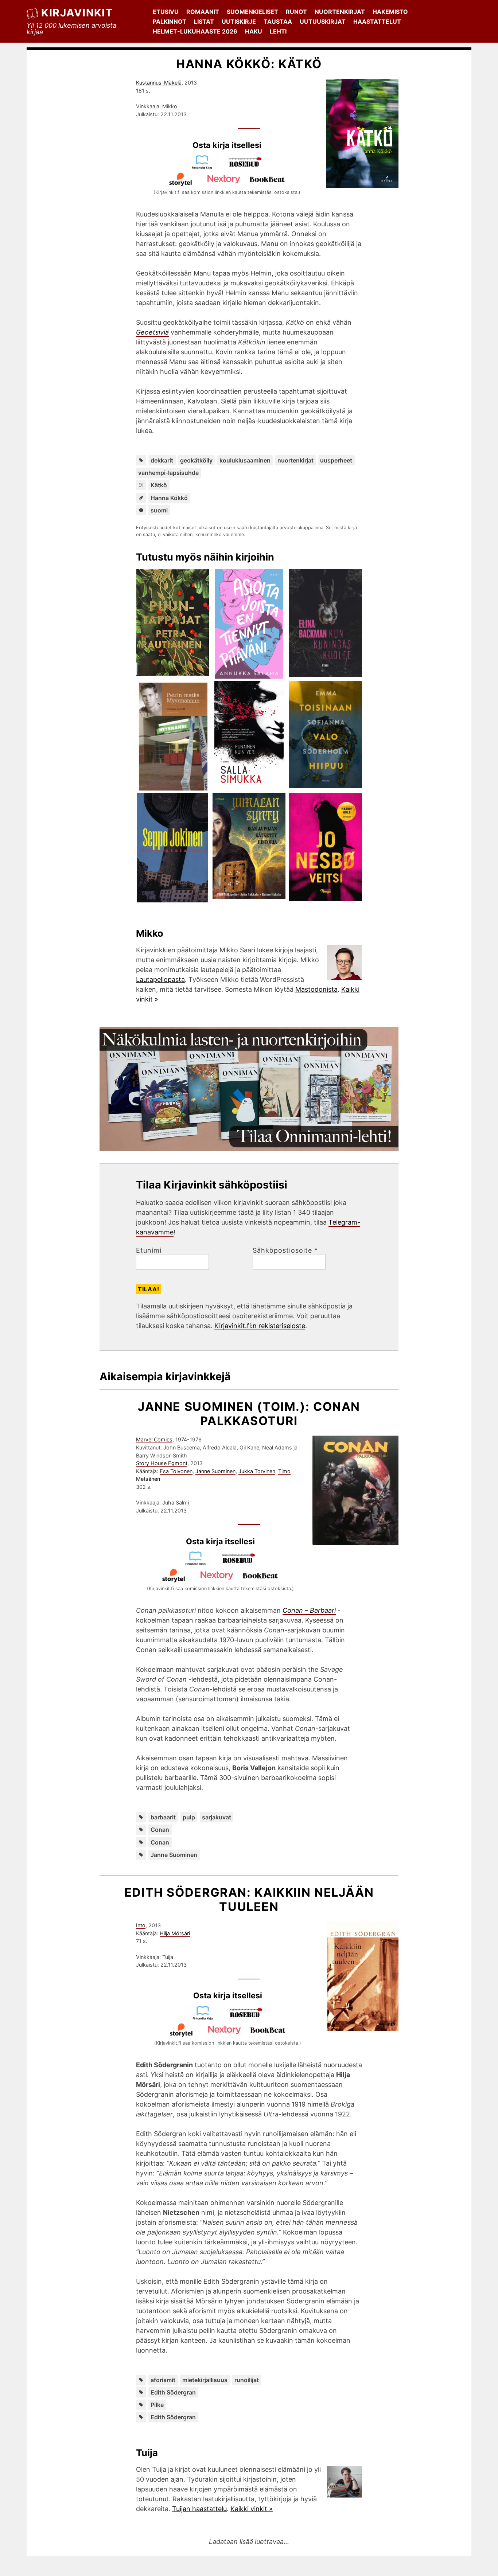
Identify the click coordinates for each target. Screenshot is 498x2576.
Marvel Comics (154, 1439)
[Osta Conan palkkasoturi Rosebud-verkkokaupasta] (242, 1563)
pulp (189, 1817)
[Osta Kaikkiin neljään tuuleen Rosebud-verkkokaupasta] (249, 2018)
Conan (160, 1830)
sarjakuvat (217, 1817)
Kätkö (159, 485)
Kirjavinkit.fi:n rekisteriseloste (260, 1326)
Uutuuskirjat (323, 22)
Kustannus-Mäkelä (159, 83)
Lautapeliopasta (160, 979)
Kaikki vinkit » (252, 2509)
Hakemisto (390, 12)
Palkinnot (170, 22)
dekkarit (162, 460)
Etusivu (166, 12)
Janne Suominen (215, 1471)
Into (141, 1925)
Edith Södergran (173, 2392)
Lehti (278, 31)
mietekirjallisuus (205, 2380)
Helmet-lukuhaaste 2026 (195, 31)
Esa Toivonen (176, 1471)
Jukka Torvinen (257, 1471)
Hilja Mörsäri (175, 1933)
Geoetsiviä (152, 332)
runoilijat (247, 2380)
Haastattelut (377, 22)
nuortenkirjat (295, 460)
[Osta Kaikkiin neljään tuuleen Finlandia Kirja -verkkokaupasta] (206, 2018)
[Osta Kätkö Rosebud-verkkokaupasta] (249, 167)
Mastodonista (316, 989)
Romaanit (203, 12)
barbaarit (163, 1817)
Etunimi (149, 1250)
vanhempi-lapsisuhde (168, 473)
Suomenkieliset (252, 12)
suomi (159, 510)
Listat (204, 22)
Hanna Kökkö (169, 498)
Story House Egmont (162, 1463)
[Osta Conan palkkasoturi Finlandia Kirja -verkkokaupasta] (199, 1563)
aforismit (163, 2380)
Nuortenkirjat (340, 12)
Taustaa (278, 22)
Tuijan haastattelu (199, 2509)
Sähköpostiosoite (285, 1250)
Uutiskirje (239, 22)
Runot (296, 12)
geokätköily (196, 460)
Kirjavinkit (77, 13)
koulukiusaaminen (245, 460)
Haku (254, 31)
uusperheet (336, 460)
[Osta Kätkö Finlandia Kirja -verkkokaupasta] (205, 167)
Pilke (157, 2405)
